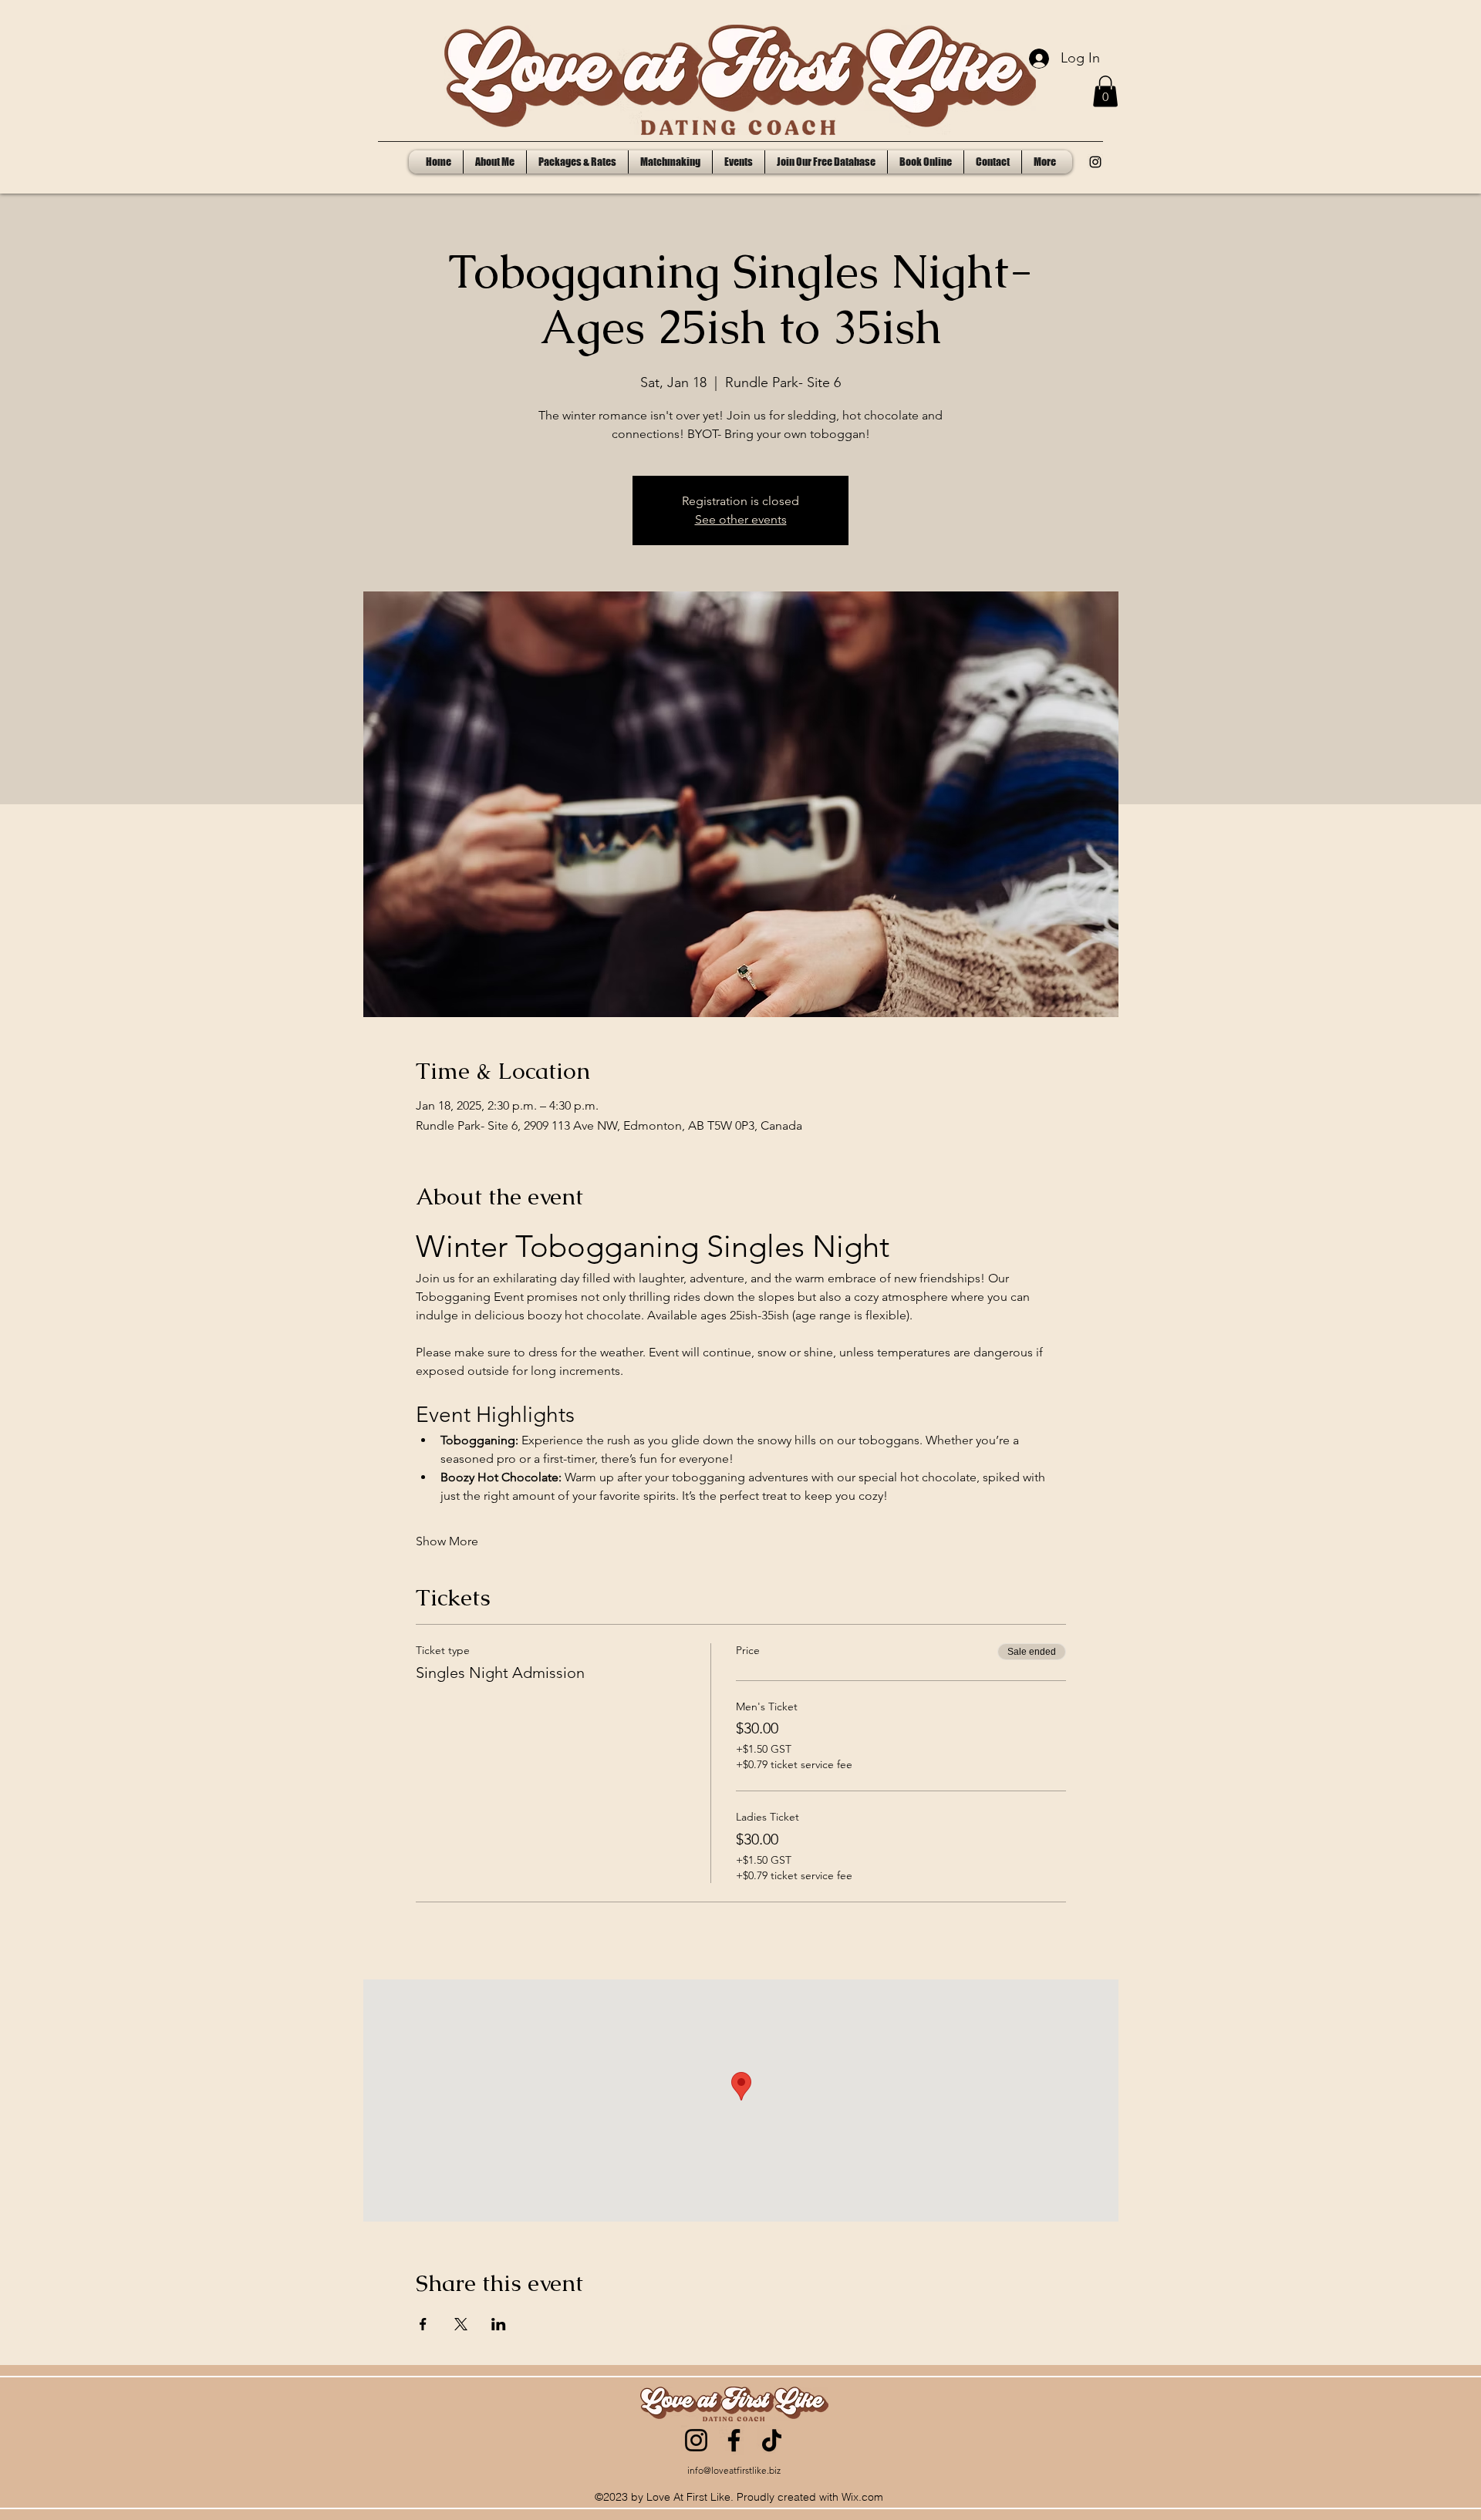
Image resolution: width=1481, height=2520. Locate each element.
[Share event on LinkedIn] (499, 2324)
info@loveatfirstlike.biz (734, 2470)
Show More (447, 1541)
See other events (741, 519)
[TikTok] (772, 2440)
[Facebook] (734, 2440)
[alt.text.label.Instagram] (1095, 162)
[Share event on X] (461, 2324)
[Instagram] (696, 2440)
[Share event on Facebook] (423, 2324)
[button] (1105, 91)
